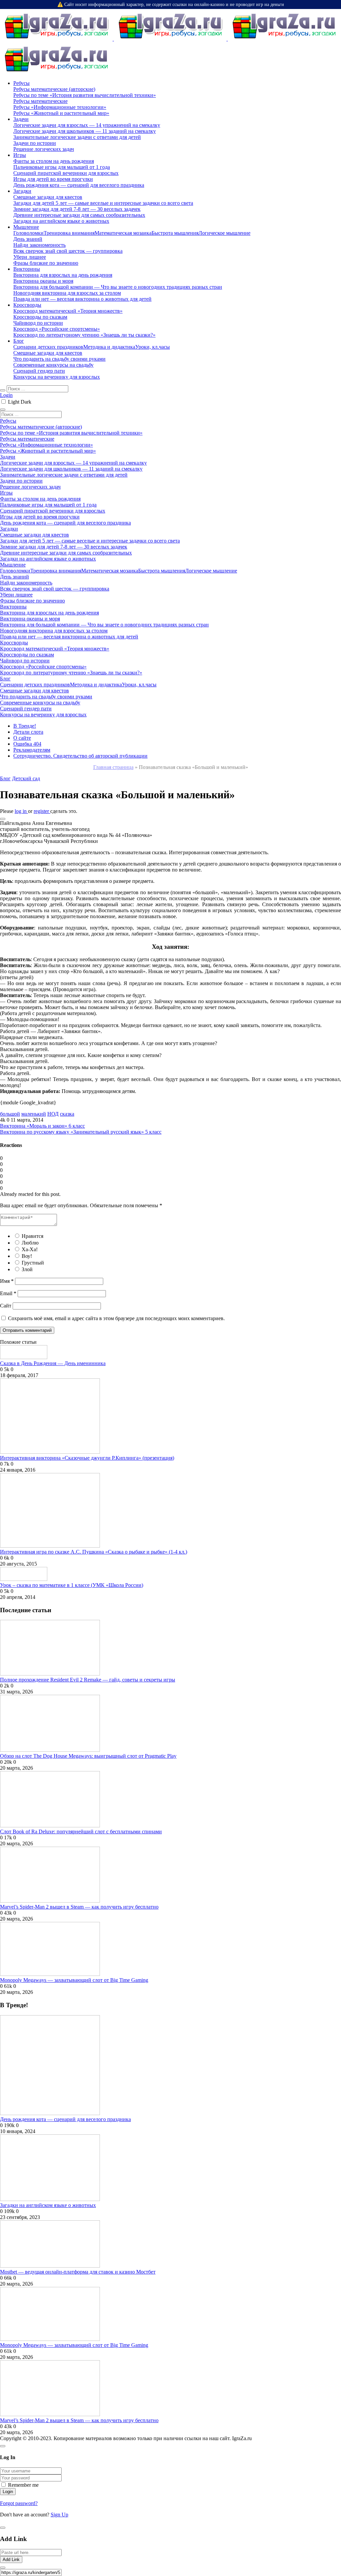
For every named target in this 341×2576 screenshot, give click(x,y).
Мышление (26, 227)
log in (21, 811)
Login (6, 395)
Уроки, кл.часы (153, 347)
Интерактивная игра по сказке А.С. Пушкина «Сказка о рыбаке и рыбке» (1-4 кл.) (94, 1552)
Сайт (6, 1306)
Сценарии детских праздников (48, 347)
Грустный (33, 1263)
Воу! (27, 1256)
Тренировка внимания (69, 233)
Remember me (23, 2485)
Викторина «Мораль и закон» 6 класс (42, 1126)
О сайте (22, 738)
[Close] (3, 2446)
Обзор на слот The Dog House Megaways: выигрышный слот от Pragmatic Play (88, 1756)
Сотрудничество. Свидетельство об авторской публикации (80, 756)
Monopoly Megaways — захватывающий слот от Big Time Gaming (74, 1980)
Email (8, 1293)
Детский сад (26, 778)
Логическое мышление (224, 233)
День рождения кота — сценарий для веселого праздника (65, 2119)
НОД (53, 1114)
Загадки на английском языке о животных (48, 2205)
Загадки (22, 191)
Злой (27, 1269)
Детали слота (28, 732)
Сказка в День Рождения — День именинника (53, 1363)
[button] (3, 819)
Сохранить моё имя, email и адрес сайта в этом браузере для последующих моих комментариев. (116, 1318)
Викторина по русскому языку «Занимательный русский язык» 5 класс (81, 1132)
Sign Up (59, 2515)
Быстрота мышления (175, 233)
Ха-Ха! (30, 1249)
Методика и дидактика (109, 347)
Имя (7, 1281)
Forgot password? (19, 2503)
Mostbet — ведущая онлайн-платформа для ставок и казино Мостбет (78, 2272)
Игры (20, 155)
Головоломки (28, 233)
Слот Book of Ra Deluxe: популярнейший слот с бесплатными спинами (81, 1832)
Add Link (11, 2560)
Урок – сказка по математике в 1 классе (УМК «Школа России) (72, 1585)
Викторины (27, 269)
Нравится (32, 1236)
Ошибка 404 (27, 744)
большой (10, 1114)
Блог (19, 341)
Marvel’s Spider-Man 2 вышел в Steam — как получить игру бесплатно (79, 1907)
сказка (67, 1114)
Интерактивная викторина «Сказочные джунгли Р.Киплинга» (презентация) (87, 1458)
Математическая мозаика (123, 233)
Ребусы (21, 83)
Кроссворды (27, 305)
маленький (34, 1114)
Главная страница (113, 767)
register (42, 811)
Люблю (30, 1243)
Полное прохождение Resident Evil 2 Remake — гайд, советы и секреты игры (88, 1680)
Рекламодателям (32, 750)
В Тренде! (25, 726)
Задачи (21, 119)
